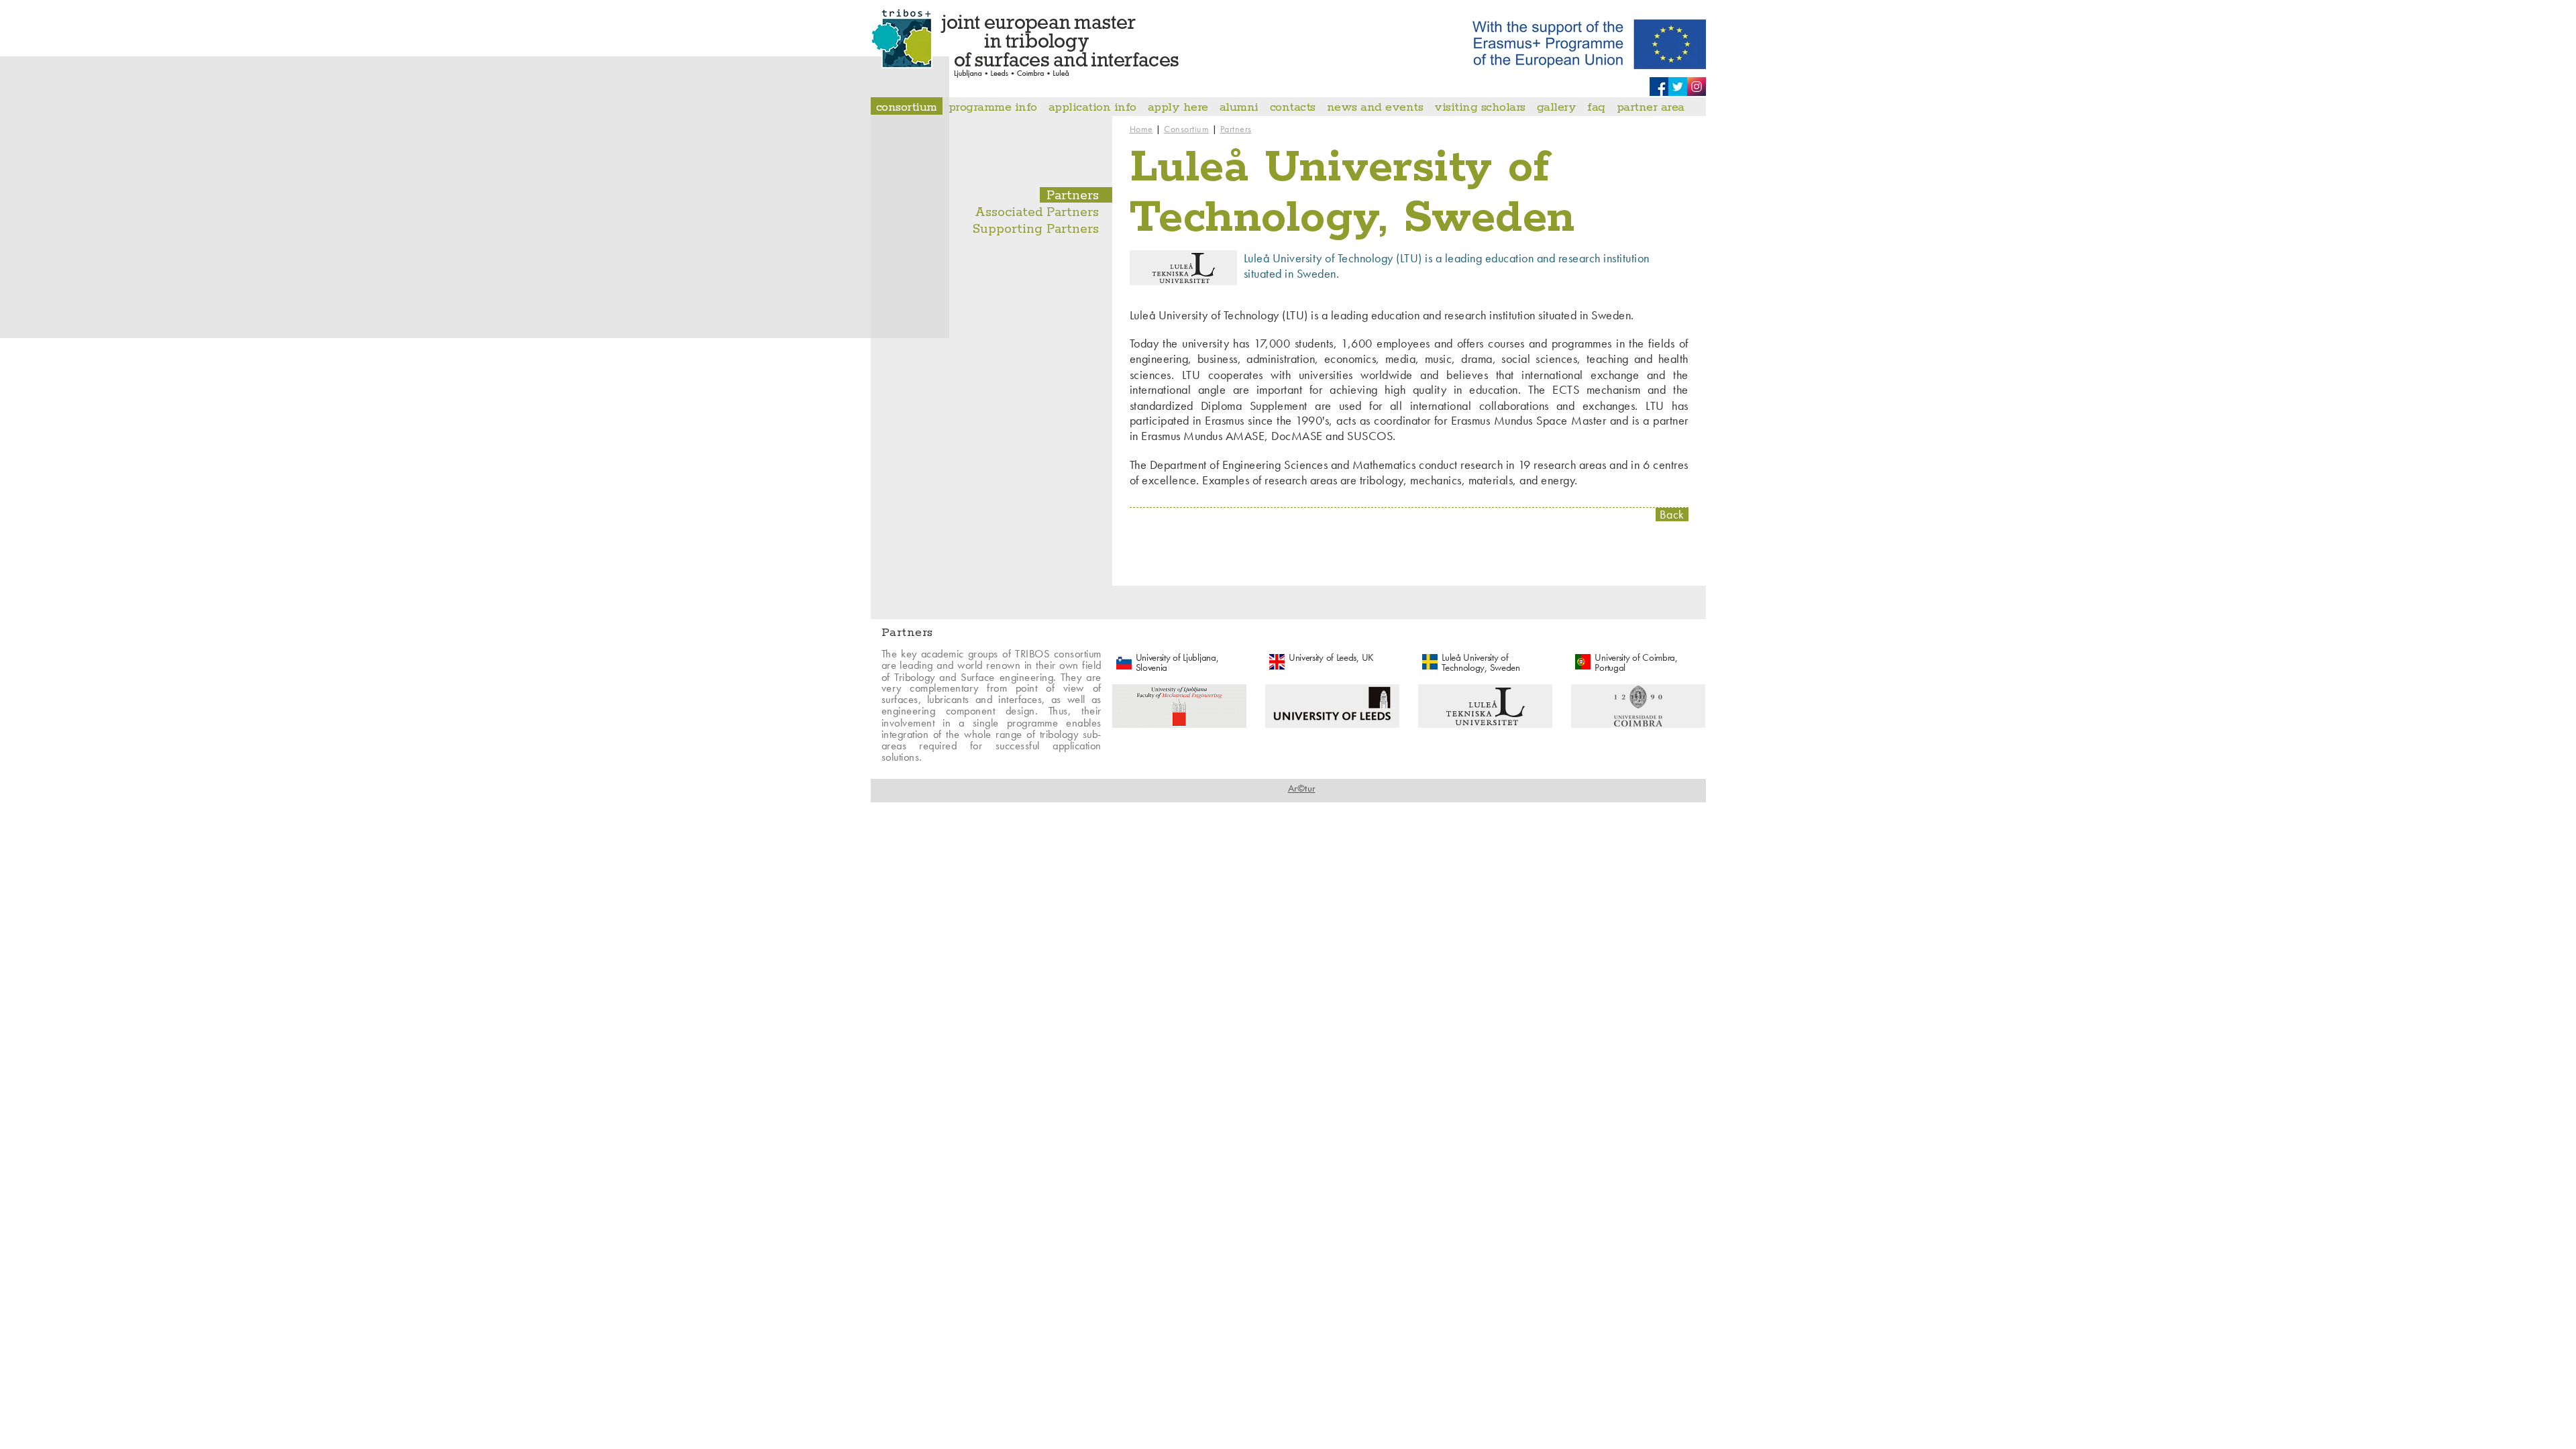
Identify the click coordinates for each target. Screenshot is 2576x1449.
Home (1141, 129)
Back (1672, 515)
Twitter (1678, 87)
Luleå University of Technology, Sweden (1481, 662)
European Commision (1589, 44)
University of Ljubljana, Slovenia (1177, 662)
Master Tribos (1025, 44)
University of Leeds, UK (1331, 657)
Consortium (1186, 129)
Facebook (1659, 87)
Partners (1236, 129)
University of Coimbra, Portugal (1636, 662)
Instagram (1697, 87)
